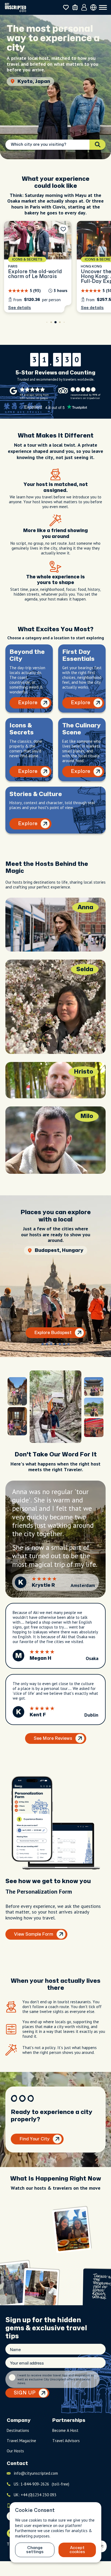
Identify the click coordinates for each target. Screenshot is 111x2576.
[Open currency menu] (93, 7)
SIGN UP (25, 2393)
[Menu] (103, 8)
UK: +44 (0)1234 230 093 (35, 2495)
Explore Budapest (53, 1333)
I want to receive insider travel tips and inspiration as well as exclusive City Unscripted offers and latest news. (56, 2379)
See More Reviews (53, 1738)
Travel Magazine (21, 2441)
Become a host (65, 2430)
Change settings (35, 2550)
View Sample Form (34, 1934)
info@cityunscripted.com (36, 2473)
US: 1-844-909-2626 (41, 2484)
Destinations (18, 2430)
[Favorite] (63, 229)
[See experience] (38, 267)
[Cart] (75, 7)
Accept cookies (77, 2550)
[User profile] (84, 8)
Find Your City (34, 2139)
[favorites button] (66, 7)
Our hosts (15, 2451)
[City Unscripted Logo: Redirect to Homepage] (15, 7)
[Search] (98, 145)
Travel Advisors (66, 2441)
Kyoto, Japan (34, 81)
